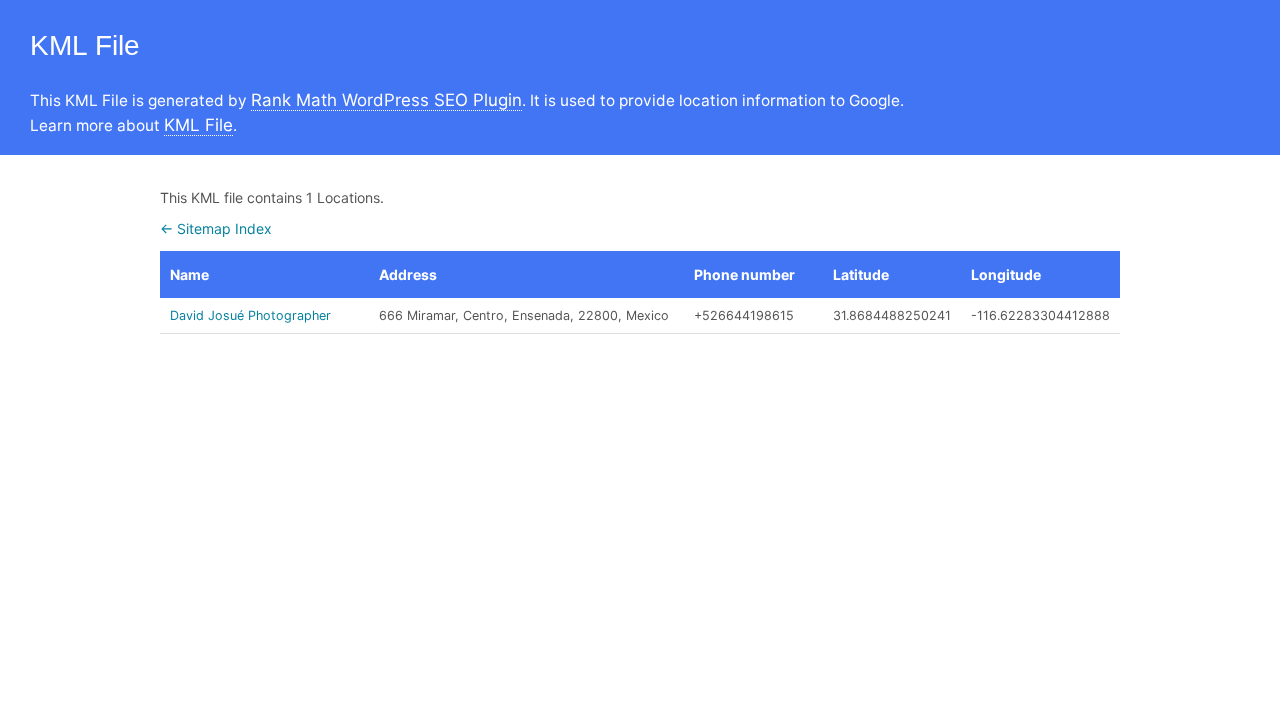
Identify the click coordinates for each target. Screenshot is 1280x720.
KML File (198, 125)
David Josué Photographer (250, 315)
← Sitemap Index (216, 228)
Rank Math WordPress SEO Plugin (386, 100)
